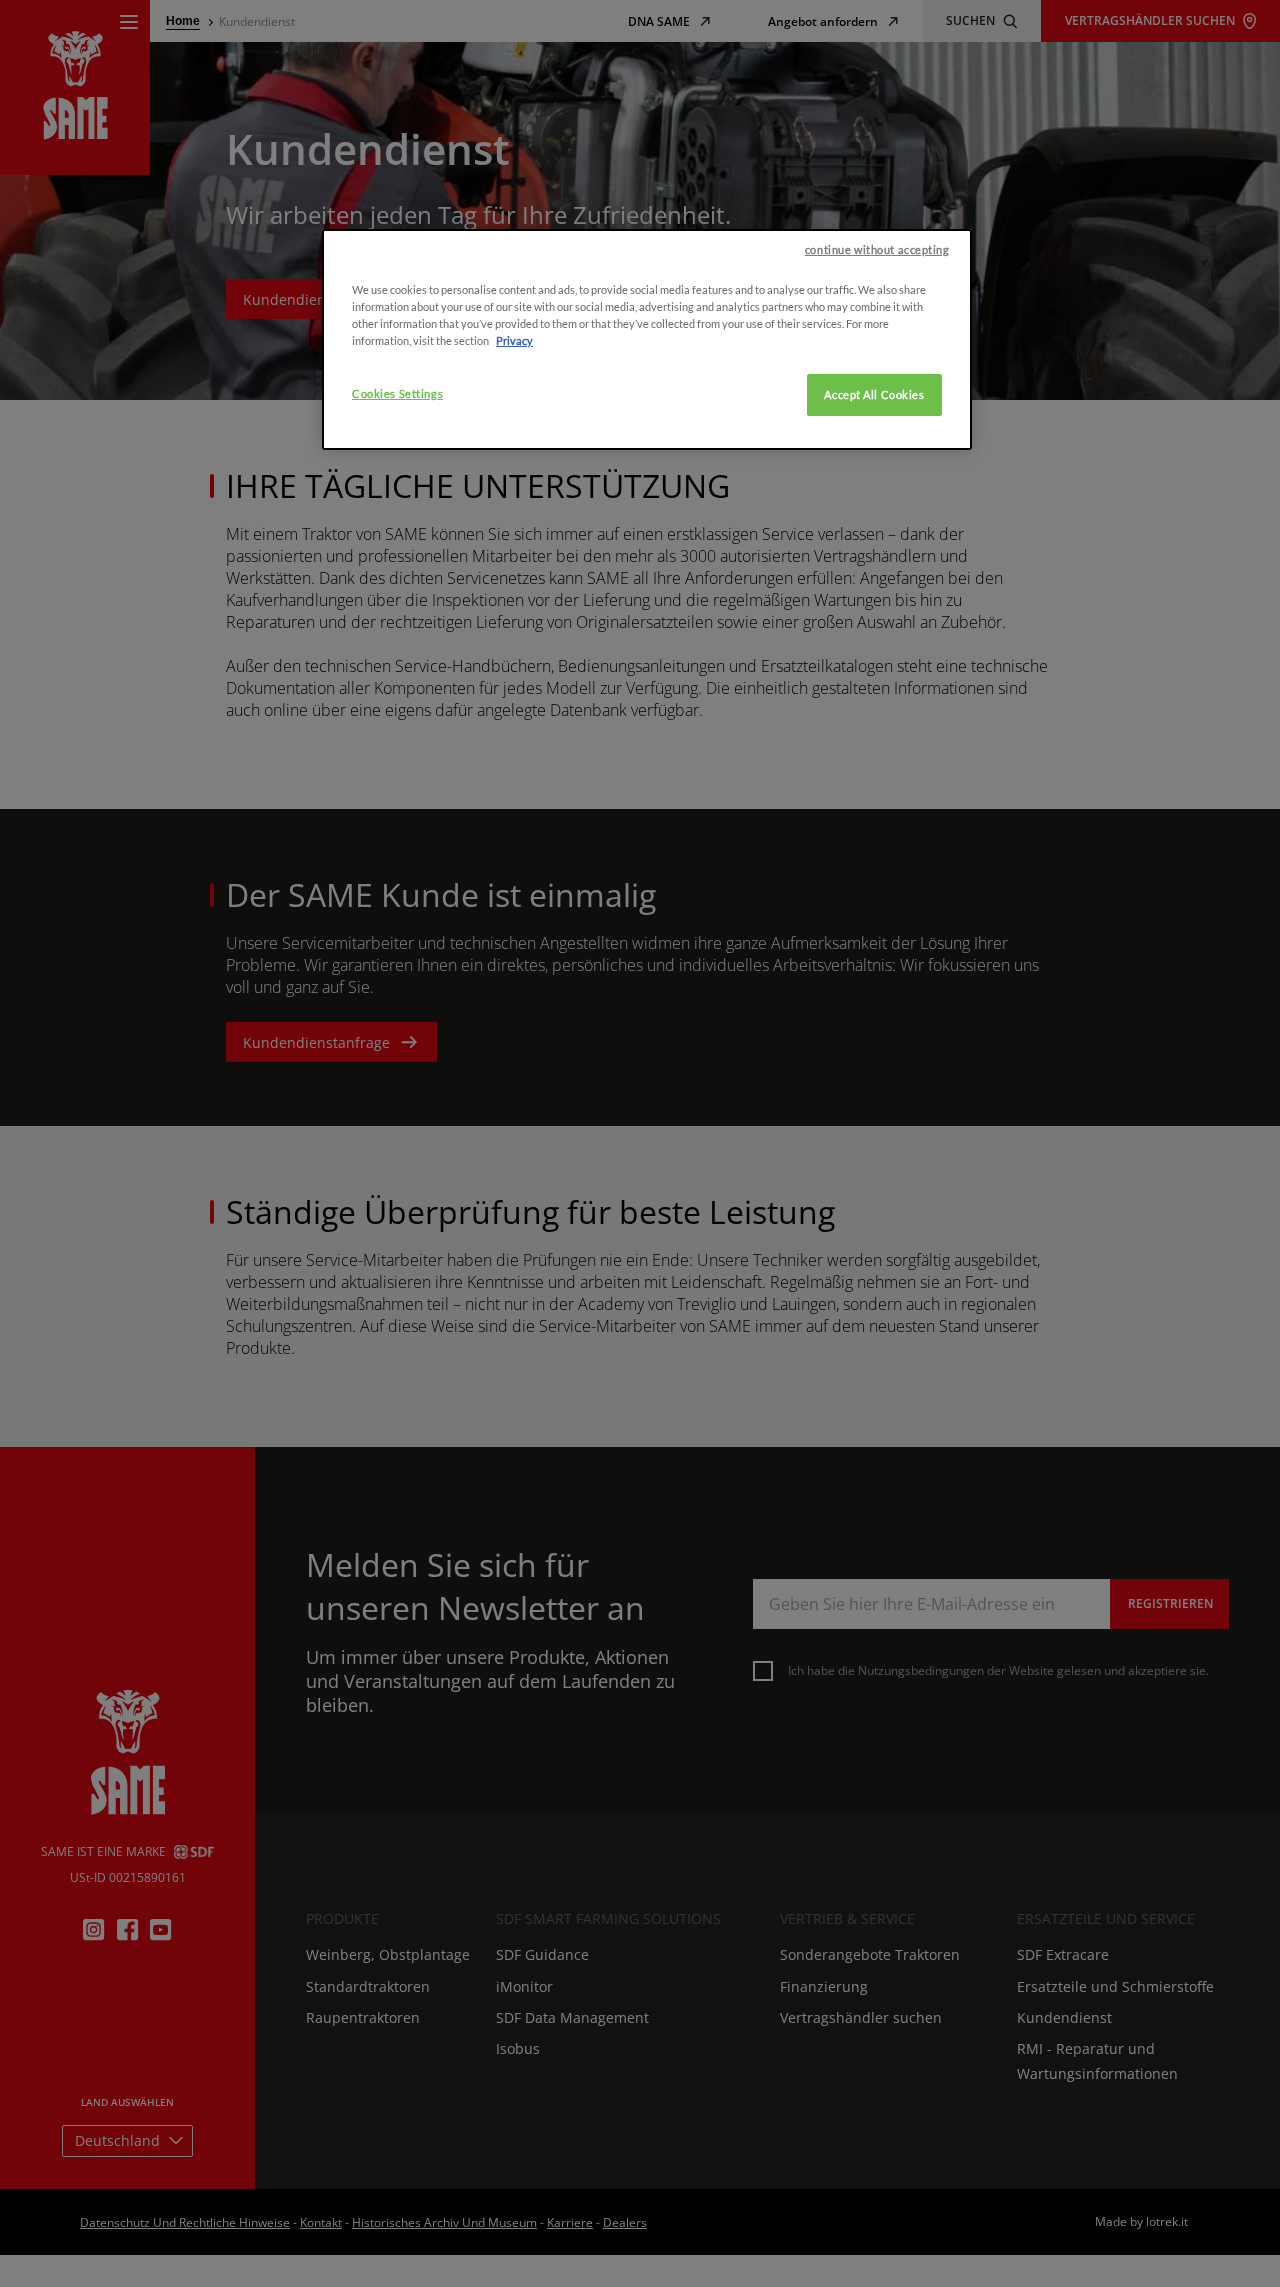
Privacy (514, 340)
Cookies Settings (397, 393)
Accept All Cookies (874, 394)
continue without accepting (877, 249)
